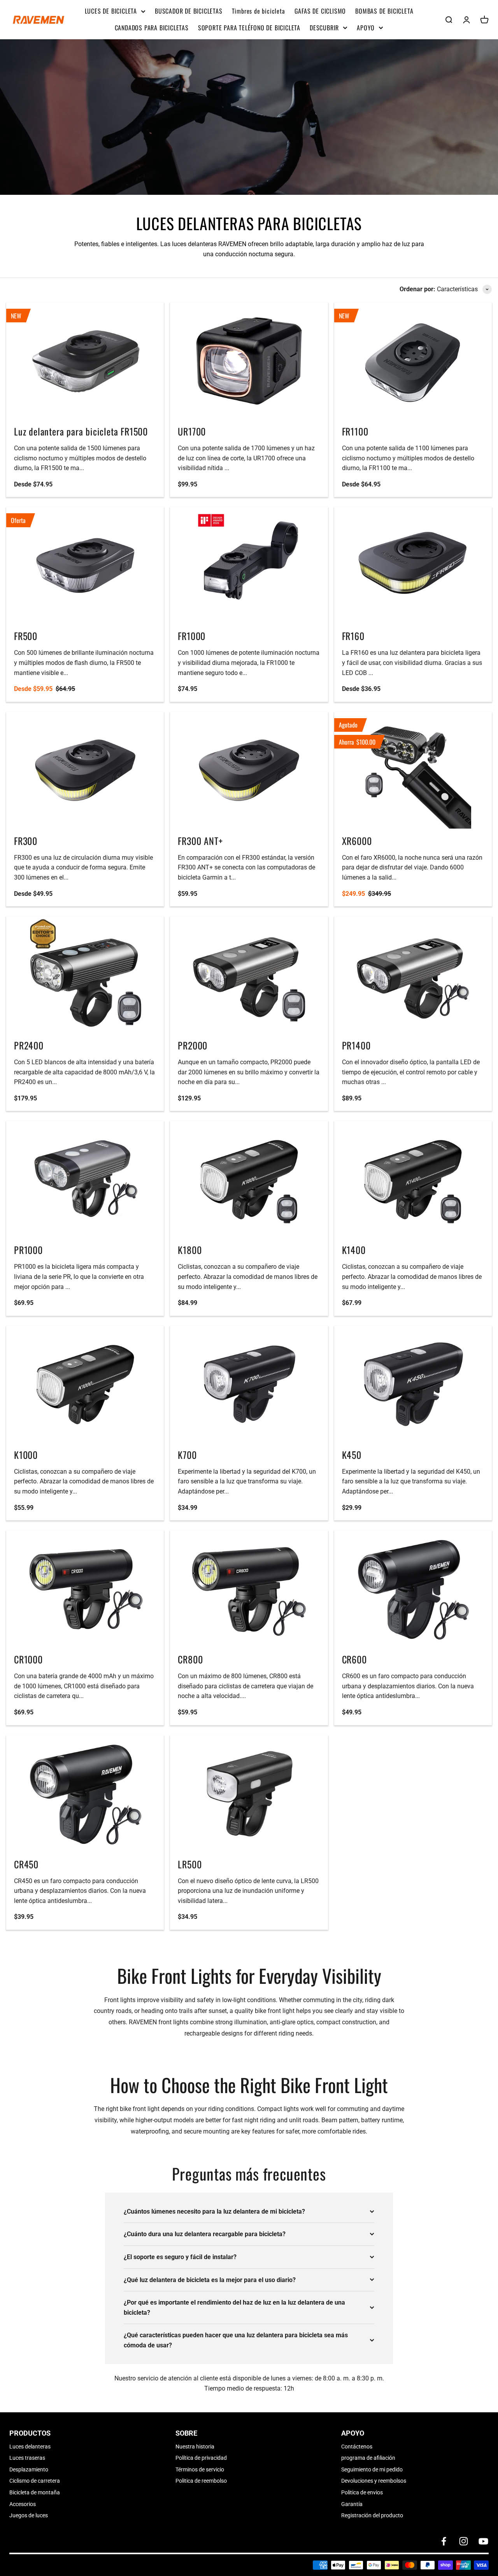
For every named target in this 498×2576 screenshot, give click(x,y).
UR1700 (192, 431)
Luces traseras (27, 2458)
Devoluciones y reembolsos (374, 2481)
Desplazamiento (29, 2469)
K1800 (190, 1250)
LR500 (190, 1864)
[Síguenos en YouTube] (483, 2541)
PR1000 (28, 1250)
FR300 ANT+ (200, 841)
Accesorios (23, 2504)
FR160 (353, 636)
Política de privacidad (201, 2458)
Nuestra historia (195, 2447)
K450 (352, 1455)
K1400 (354, 1250)
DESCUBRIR (324, 28)
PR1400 (356, 1045)
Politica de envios (362, 2492)
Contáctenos (357, 2447)
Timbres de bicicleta (259, 11)
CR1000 (28, 1659)
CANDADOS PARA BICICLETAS (152, 28)
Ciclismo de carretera (35, 2481)
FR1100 (355, 431)
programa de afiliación (368, 2458)
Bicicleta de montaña (35, 2492)
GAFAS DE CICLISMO (320, 11)
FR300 (26, 841)
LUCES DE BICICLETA (111, 11)
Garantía (352, 2504)
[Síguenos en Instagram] (464, 2541)
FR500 (26, 636)
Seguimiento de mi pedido (372, 2469)
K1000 (26, 1455)
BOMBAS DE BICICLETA (384, 11)
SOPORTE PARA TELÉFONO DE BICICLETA (249, 28)
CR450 (26, 1864)
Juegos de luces (29, 2515)
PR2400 (29, 1045)
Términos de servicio (200, 2469)
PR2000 (193, 1045)
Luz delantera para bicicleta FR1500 (81, 431)
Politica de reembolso (201, 2481)
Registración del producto (372, 2515)
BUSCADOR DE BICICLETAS (189, 11)
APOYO (366, 28)
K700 (187, 1455)
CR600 (354, 1659)
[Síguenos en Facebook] (444, 2541)
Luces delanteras (30, 2447)
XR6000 (357, 841)
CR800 (190, 1659)
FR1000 (192, 636)
